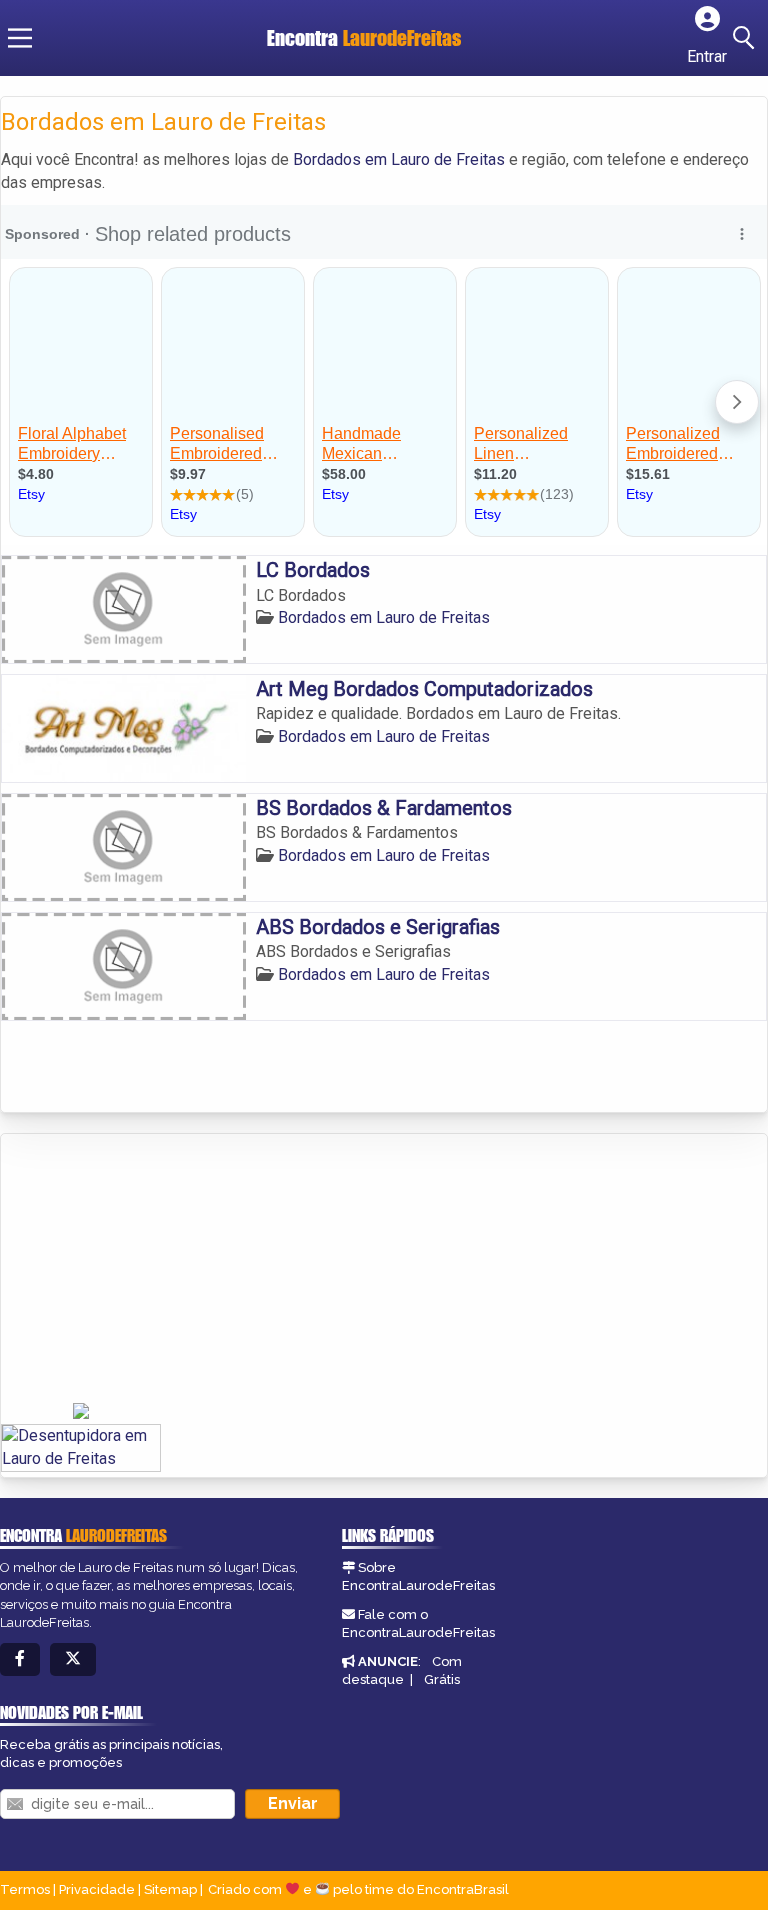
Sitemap (170, 1889)
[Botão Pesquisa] (747, 38)
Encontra (364, 37)
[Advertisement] (151, 1269)
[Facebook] (20, 1659)
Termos (25, 1889)
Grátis (442, 1679)
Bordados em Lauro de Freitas (399, 159)
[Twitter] (73, 1659)
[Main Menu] (20, 38)
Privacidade (97, 1889)
